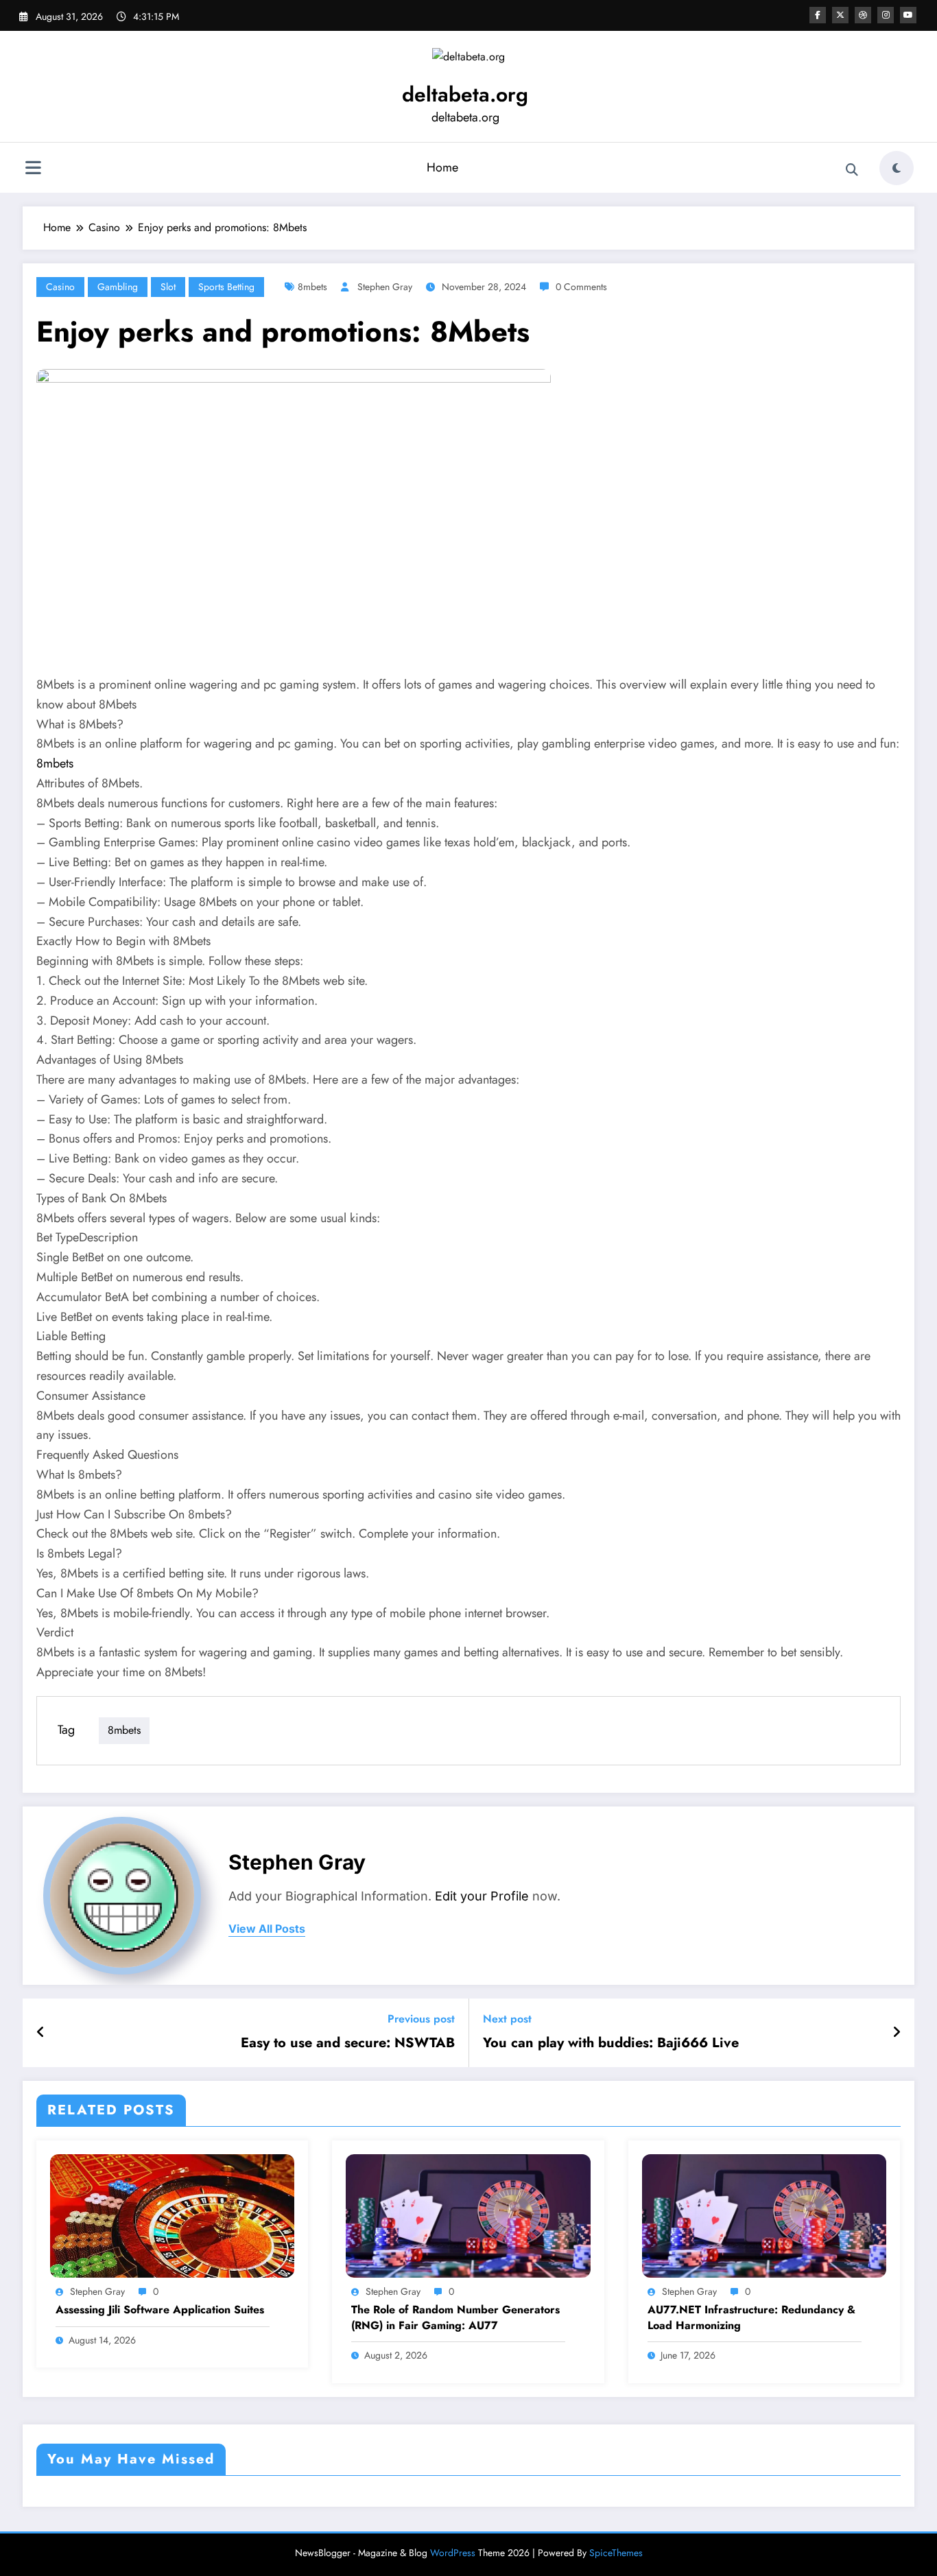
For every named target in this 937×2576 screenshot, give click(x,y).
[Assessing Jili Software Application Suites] (172, 2214)
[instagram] (886, 15)
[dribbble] (863, 15)
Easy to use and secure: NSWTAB (348, 2043)
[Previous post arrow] (41, 2033)
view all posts (267, 1929)
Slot (168, 287)
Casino (60, 287)
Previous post (421, 2019)
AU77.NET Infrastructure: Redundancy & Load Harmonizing (751, 2317)
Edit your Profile (482, 1896)
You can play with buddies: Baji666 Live (611, 2043)
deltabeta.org (465, 94)
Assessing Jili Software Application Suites (160, 2310)
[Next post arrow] (897, 2033)
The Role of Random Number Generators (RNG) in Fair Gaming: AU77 (455, 2317)
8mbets (312, 287)
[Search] (852, 170)
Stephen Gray (385, 287)
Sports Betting (226, 287)
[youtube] (908, 15)
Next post (507, 2019)
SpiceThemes (616, 2553)
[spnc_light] (897, 168)
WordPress (453, 2553)
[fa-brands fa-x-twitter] (840, 15)
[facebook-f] (818, 15)
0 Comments (581, 287)
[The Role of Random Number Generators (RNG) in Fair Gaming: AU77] (468, 2214)
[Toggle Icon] (33, 169)
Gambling (118, 287)
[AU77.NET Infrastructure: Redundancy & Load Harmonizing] (764, 2214)
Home (442, 167)
